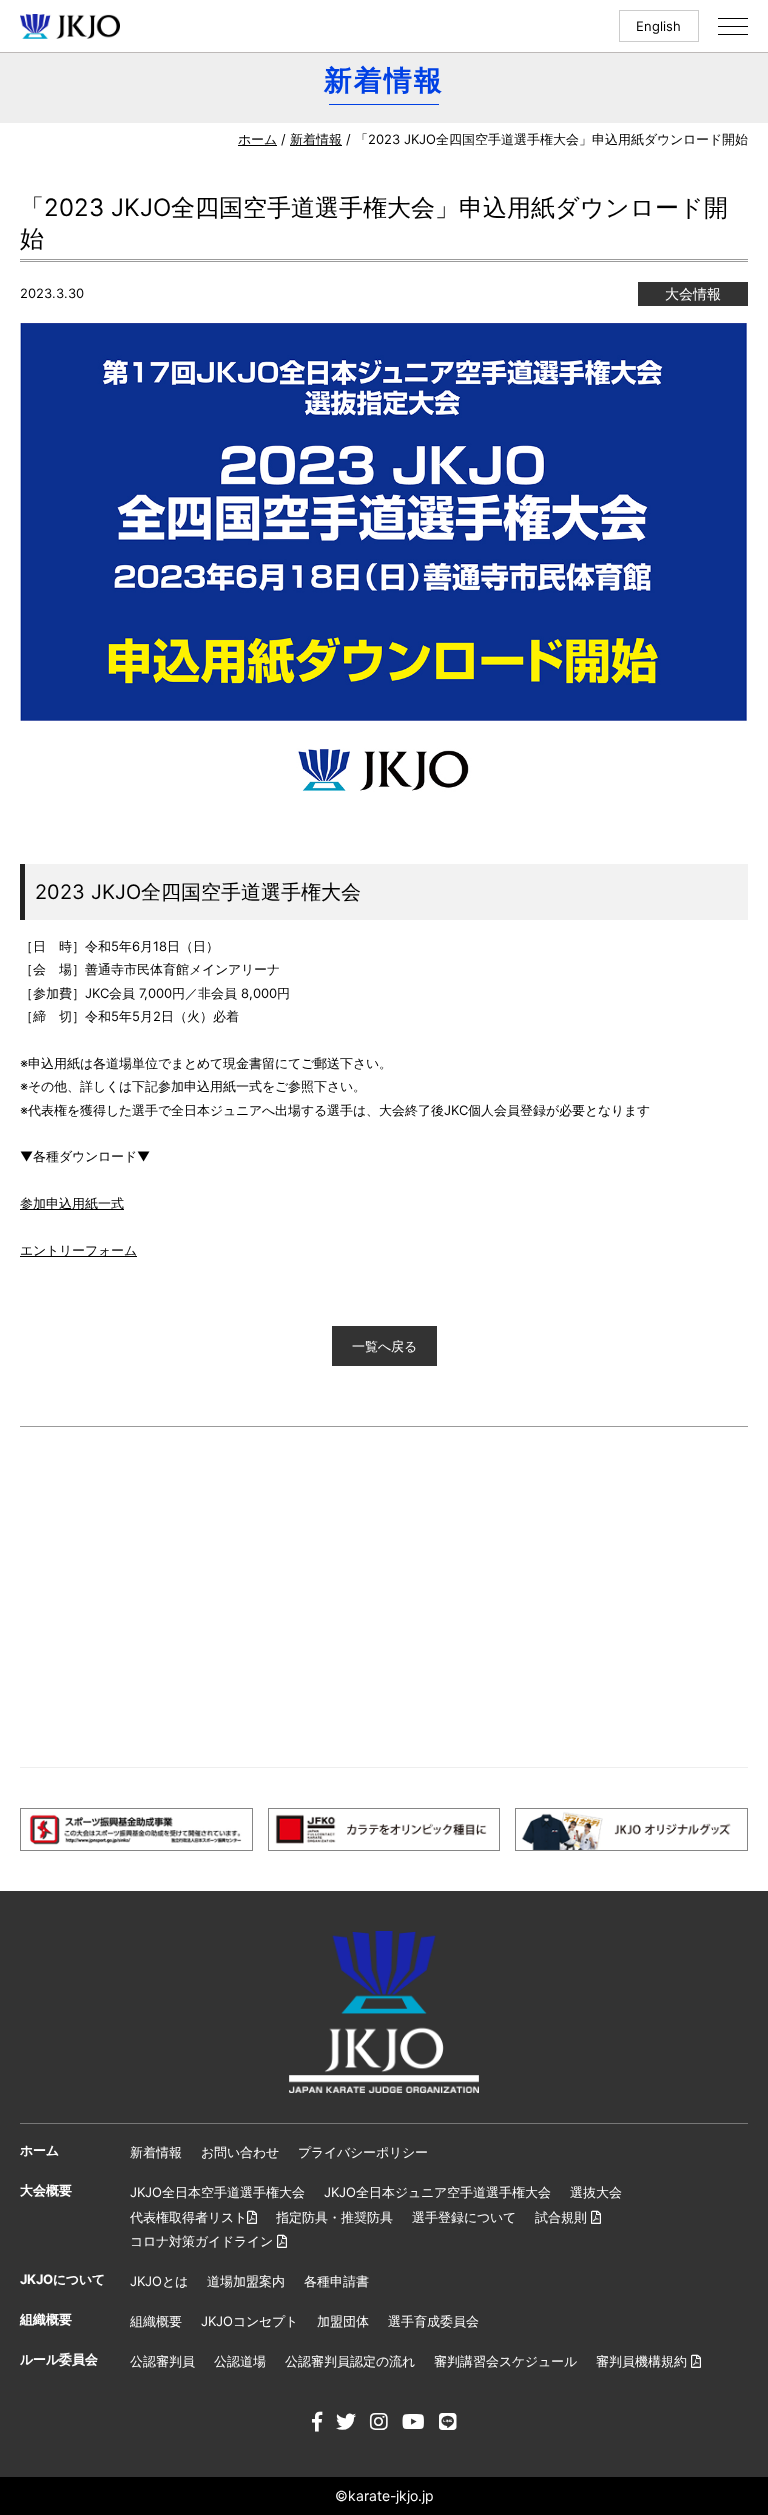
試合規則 (563, 2217)
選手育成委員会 (433, 2321)
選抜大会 (596, 2192)
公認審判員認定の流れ (350, 2361)
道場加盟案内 (246, 2281)
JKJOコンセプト (249, 2321)
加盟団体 (343, 2321)
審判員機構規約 (643, 2361)
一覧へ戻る (384, 1346)
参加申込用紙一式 (72, 1203)
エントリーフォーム (78, 1250)
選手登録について (464, 2217)
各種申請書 (336, 2281)
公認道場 (240, 2361)
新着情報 (316, 139)
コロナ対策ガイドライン (203, 2241)
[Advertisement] (384, 1597)
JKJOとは (159, 2281)
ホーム (257, 139)
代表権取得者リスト (188, 2217)
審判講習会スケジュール (505, 2361)
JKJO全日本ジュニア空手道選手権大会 (437, 2192)
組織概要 (156, 2321)
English (658, 26)
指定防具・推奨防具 (334, 2217)
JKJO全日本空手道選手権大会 (217, 2192)
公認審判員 (162, 2361)
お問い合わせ (240, 2152)
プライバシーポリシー (363, 2152)
